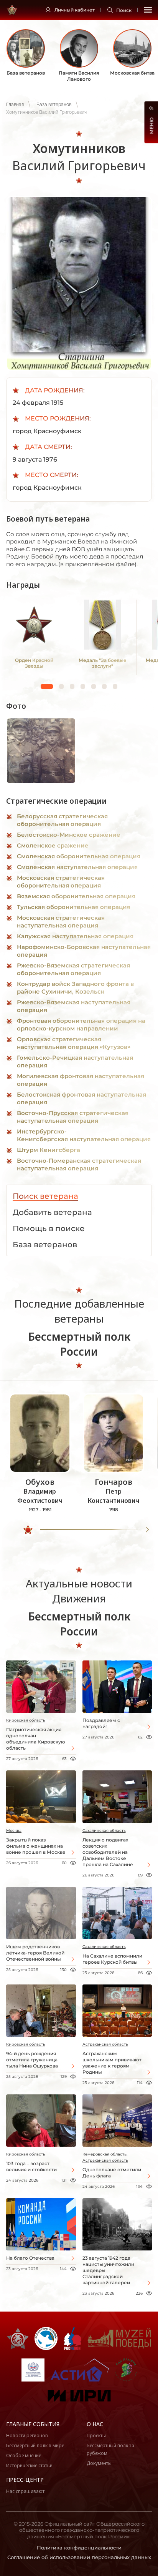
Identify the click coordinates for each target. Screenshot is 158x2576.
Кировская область (26, 1720)
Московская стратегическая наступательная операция (61, 922)
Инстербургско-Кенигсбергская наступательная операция (84, 1135)
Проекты (96, 2436)
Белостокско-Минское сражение (69, 835)
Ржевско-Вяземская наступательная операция (74, 1006)
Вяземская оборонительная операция (76, 896)
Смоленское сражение (53, 845)
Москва (14, 1831)
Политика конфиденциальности (79, 2548)
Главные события (33, 2424)
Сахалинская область (104, 1831)
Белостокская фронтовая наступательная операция (81, 1098)
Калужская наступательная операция (75, 936)
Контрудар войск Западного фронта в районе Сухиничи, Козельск (75, 988)
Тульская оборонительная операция (74, 907)
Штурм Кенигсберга (49, 1150)
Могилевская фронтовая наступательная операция (81, 1080)
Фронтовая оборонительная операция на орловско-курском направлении (81, 1025)
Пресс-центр (25, 2480)
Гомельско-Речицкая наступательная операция (75, 1061)
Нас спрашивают (25, 2491)
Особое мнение (24, 2456)
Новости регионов (27, 2436)
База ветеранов (54, 105)
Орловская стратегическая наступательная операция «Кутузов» (74, 1043)
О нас (95, 2424)
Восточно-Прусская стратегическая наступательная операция (73, 1117)
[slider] (28, 1530)
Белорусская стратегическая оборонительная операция (62, 820)
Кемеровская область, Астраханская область (105, 2157)
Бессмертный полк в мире (35, 2446)
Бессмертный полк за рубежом (110, 2449)
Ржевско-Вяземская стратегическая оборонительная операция (73, 969)
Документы (99, 2463)
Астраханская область (105, 2044)
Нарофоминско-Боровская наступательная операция (84, 951)
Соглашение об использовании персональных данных (79, 2557)
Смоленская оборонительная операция (79, 856)
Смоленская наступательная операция (77, 867)
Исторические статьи (29, 2465)
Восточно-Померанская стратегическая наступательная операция (79, 1164)
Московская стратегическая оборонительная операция (61, 882)
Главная (15, 105)
